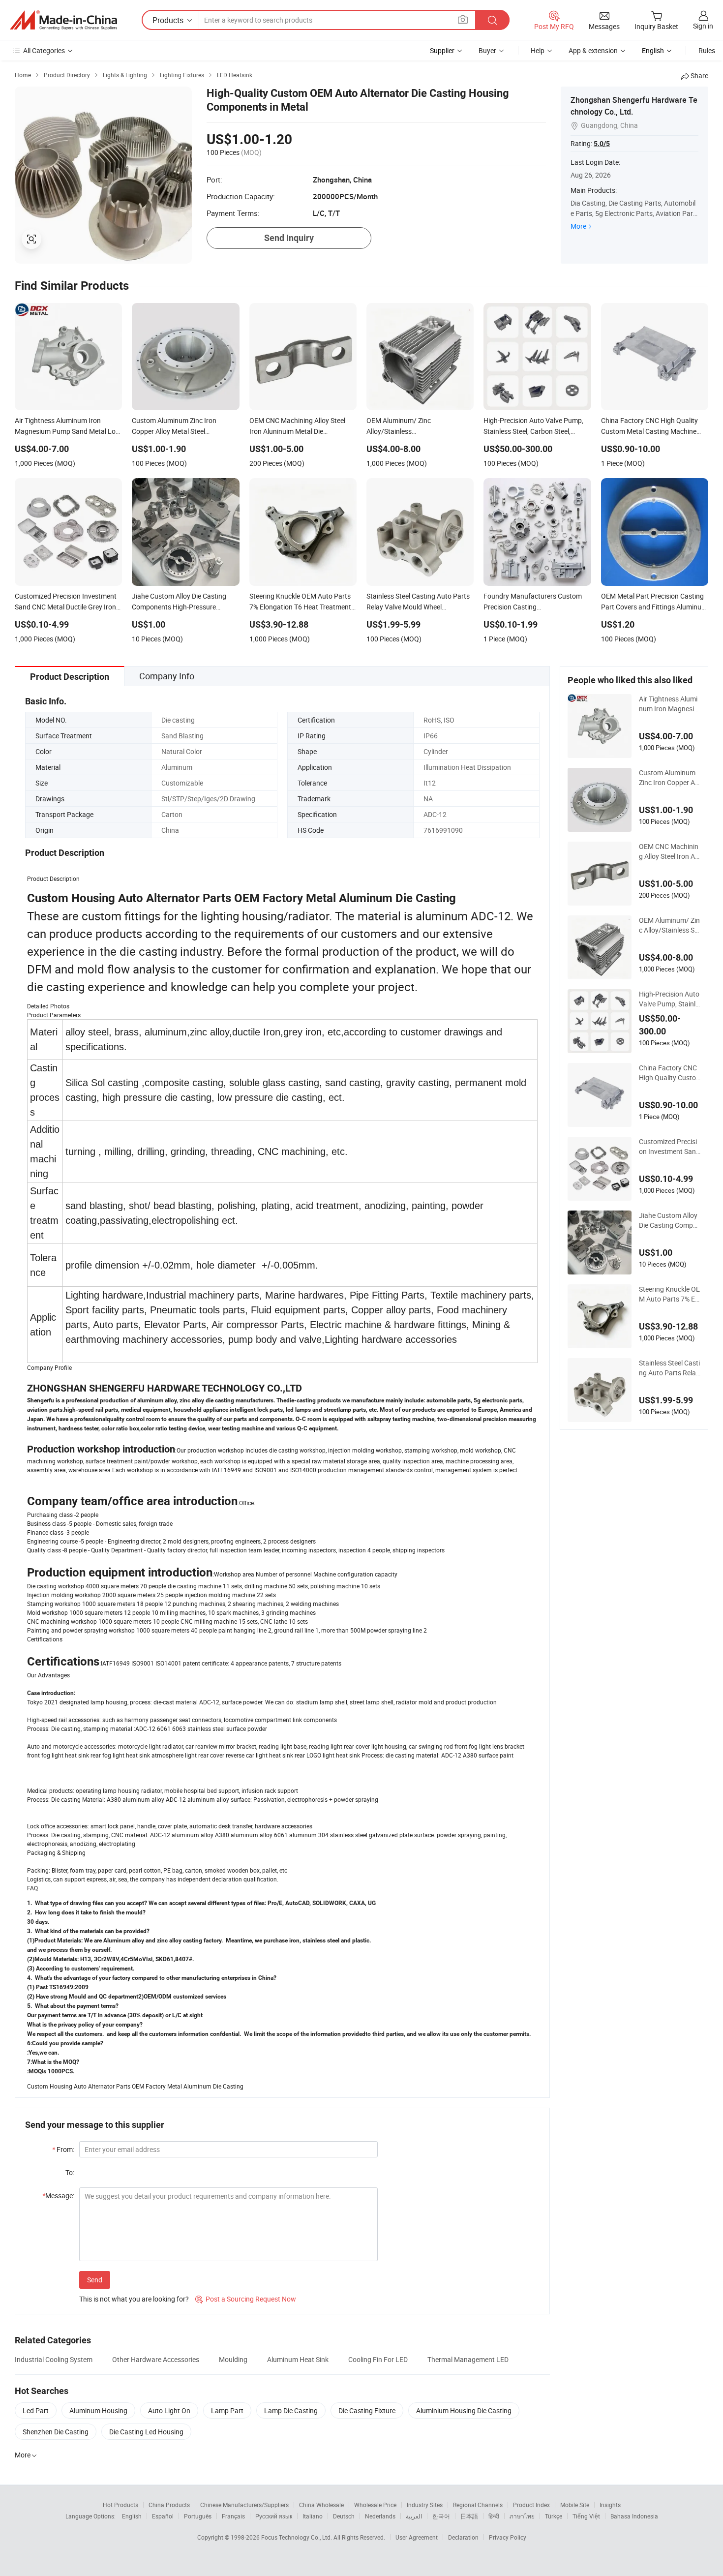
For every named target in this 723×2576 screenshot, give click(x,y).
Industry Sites (425, 2505)
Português (198, 2516)
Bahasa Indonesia (634, 2516)
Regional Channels (478, 2505)
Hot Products (120, 2505)
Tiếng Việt (586, 2516)
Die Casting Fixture (367, 2410)
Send (95, 2280)
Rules (707, 50)
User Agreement (417, 2537)
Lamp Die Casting (291, 2410)
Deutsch (344, 2516)
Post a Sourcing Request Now (246, 2299)
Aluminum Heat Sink (298, 2359)
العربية (414, 2516)
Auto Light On (169, 2410)
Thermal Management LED (468, 2359)
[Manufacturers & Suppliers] (63, 20)
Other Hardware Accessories (156, 2359)
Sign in (703, 26)
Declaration (463, 2537)
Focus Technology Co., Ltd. (297, 2537)
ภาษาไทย (522, 2516)
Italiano (313, 2516)
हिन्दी (494, 2516)
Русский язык (274, 2516)
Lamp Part (227, 2410)
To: (70, 2172)
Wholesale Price (375, 2505)
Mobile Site (575, 2505)
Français (233, 2516)
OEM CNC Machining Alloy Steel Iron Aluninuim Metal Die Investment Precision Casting (670, 851)
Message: (58, 2196)
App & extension (593, 50)
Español (163, 2516)
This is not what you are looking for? (134, 2299)
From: (63, 2149)
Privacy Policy (508, 2537)
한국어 (441, 2516)
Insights (610, 2505)
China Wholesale (321, 2505)
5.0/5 (602, 144)
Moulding (233, 2359)
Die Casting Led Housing (146, 2432)
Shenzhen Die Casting (56, 2432)
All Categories (44, 50)
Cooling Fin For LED (378, 2359)
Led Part (36, 2410)
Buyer (487, 50)
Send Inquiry (289, 238)
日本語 (469, 2516)
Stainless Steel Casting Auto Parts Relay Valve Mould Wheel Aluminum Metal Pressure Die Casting (670, 1368)
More (578, 226)
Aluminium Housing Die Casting (464, 2410)
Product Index (531, 2505)
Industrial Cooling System (54, 2359)
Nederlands (380, 2516)
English (132, 2516)
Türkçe (554, 2516)
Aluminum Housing (98, 2410)
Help (538, 50)
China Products (169, 2505)
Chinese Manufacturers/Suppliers (244, 2505)
